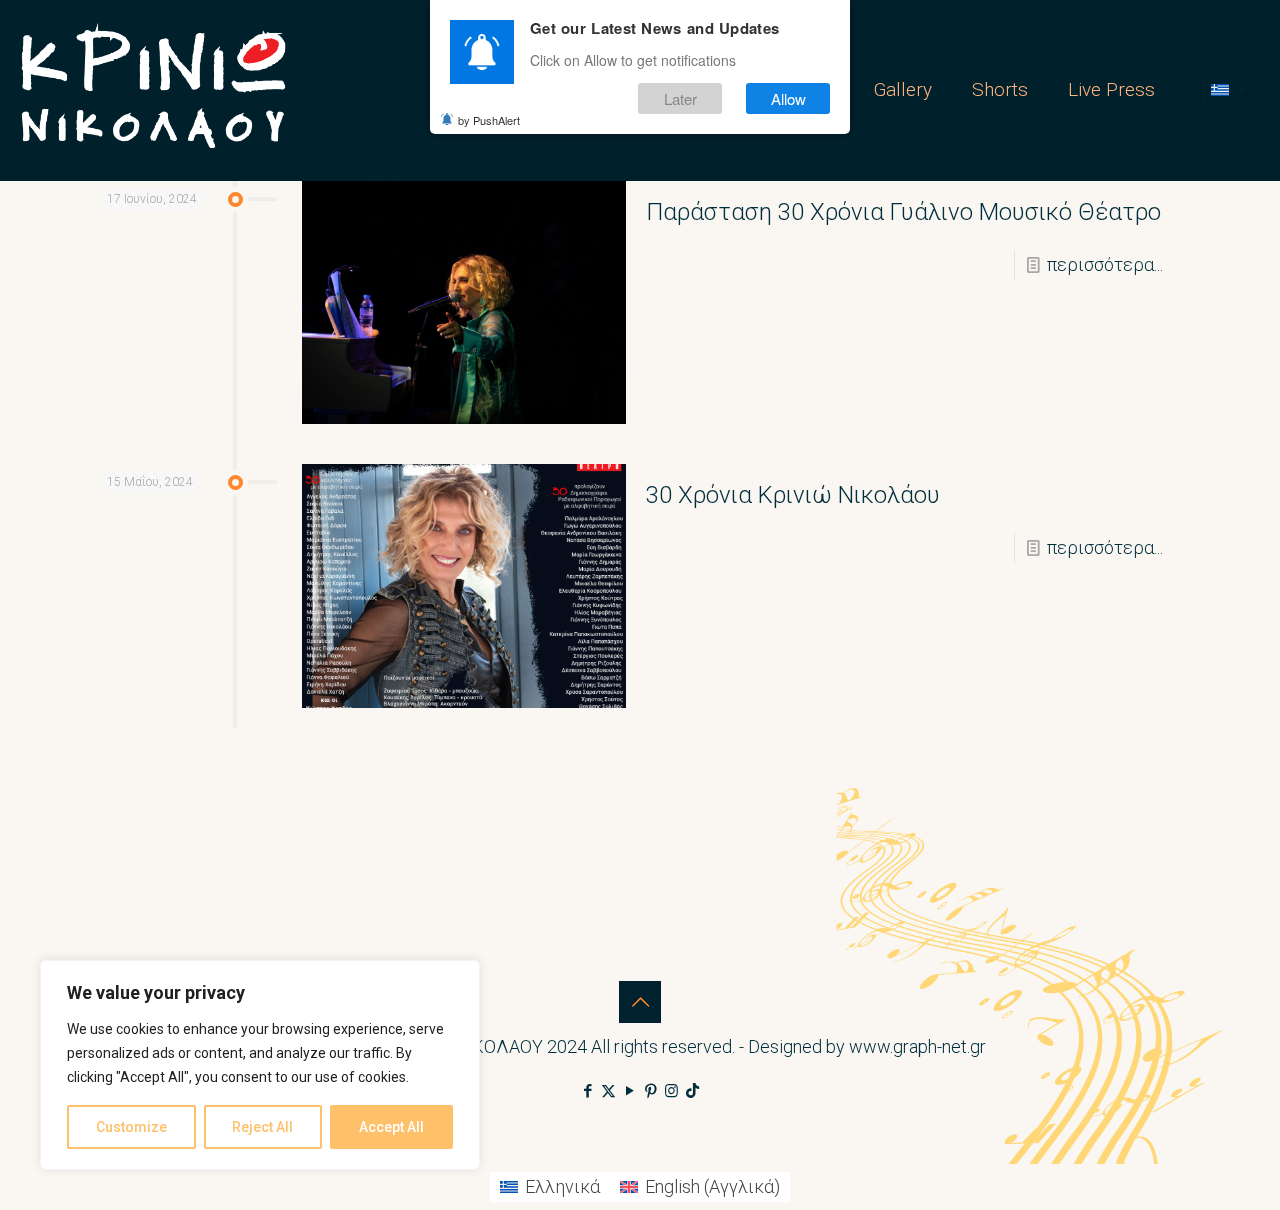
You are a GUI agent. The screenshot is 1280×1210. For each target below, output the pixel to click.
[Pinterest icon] (650, 1091)
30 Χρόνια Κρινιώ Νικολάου (793, 495)
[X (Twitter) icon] (608, 1091)
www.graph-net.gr (917, 1046)
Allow (788, 98)
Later (680, 98)
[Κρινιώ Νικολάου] (153, 90)
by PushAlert (489, 120)
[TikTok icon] (692, 1091)
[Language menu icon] (1227, 90)
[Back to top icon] (640, 1002)
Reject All (262, 1127)
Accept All (391, 1127)
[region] (260, 1065)
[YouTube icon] (629, 1091)
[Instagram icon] (671, 1091)
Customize (131, 1127)
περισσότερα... (1105, 264)
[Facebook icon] (587, 1091)
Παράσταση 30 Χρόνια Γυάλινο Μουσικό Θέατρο (903, 212)
